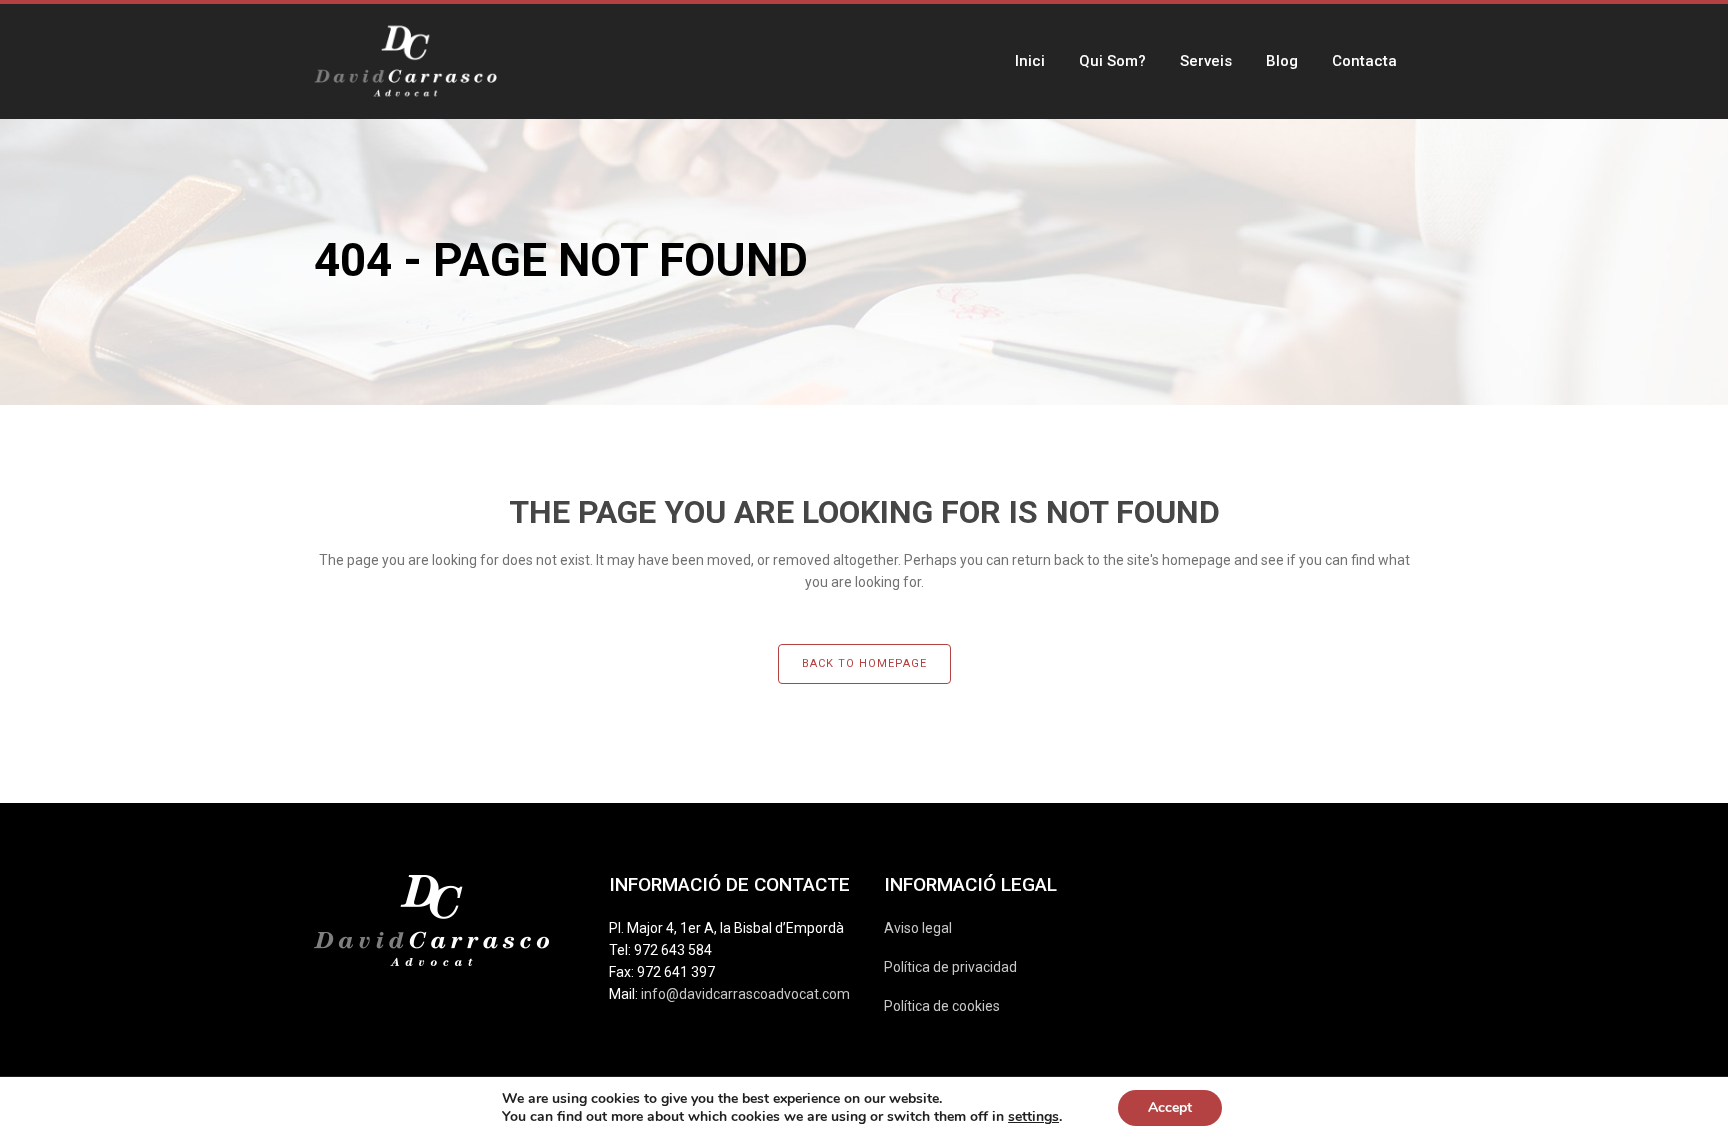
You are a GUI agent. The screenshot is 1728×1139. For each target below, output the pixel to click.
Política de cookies (942, 1006)
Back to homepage (864, 663)
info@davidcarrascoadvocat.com (745, 994)
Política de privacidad (950, 967)
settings (1033, 1117)
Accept (1170, 1107)
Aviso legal (918, 928)
